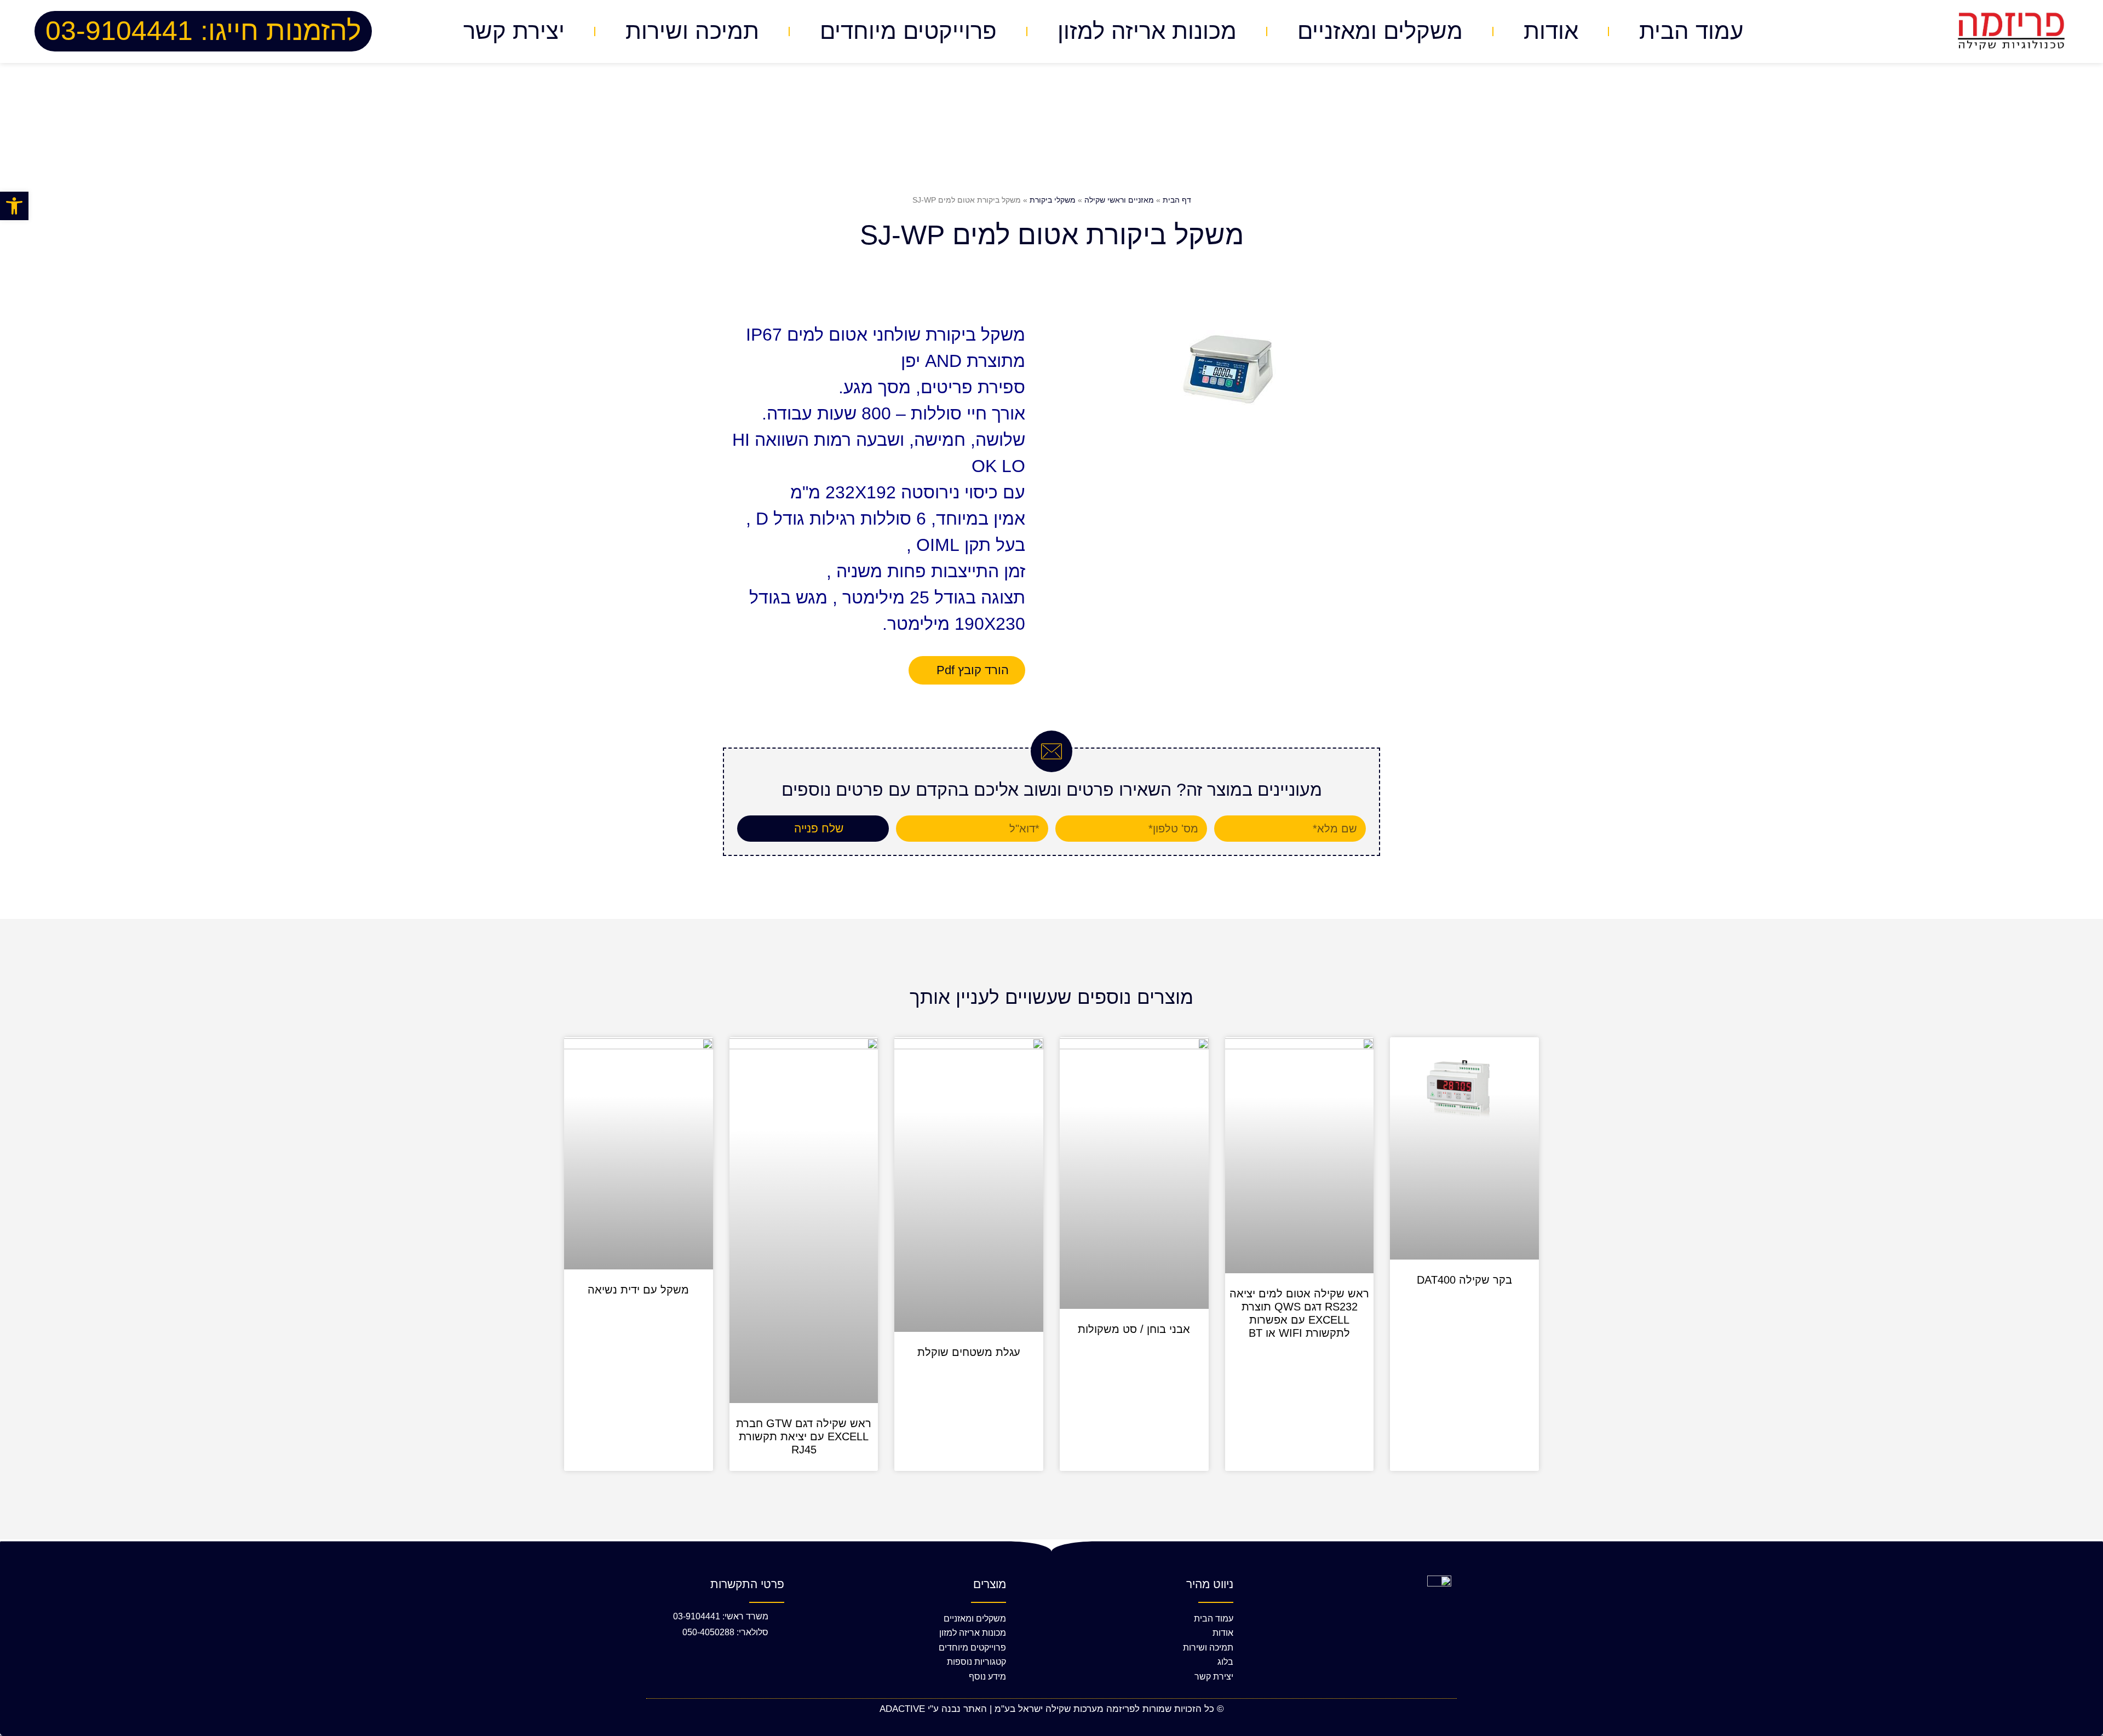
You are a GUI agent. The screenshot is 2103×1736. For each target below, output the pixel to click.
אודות (1551, 31)
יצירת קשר (514, 31)
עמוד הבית (1691, 31)
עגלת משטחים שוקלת (969, 1352)
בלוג (1225, 1662)
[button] (14, 206)
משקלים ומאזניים (1380, 31)
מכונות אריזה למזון (1147, 31)
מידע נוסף (987, 1677)
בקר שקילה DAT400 (1464, 1280)
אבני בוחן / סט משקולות (1134, 1329)
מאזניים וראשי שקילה (1119, 200)
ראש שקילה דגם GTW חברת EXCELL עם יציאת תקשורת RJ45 (804, 1436)
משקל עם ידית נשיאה (638, 1290)
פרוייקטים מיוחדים (908, 31)
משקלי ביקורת (1053, 200)
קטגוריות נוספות (976, 1662)
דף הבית (1177, 200)
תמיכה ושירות (692, 31)
